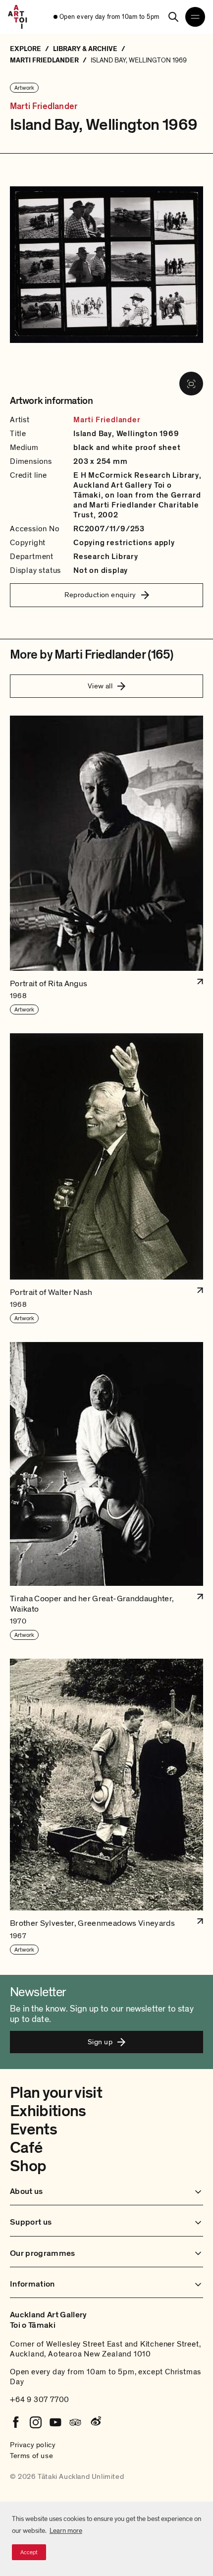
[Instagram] (36, 2422)
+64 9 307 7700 (40, 2400)
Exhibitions (48, 2111)
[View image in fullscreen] (191, 384)
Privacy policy (33, 2445)
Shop (28, 2166)
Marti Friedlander (44, 107)
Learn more (66, 2531)
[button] (106, 866)
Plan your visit (56, 2093)
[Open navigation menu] (195, 17)
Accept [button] (29, 2552)
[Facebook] (16, 2422)
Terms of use (31, 2456)
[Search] (173, 17)
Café (26, 2148)
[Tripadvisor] (75, 2422)
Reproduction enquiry (100, 595)
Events (33, 2129)
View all (100, 686)
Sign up (100, 2042)
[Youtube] (55, 2422)
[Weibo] (95, 2422)
